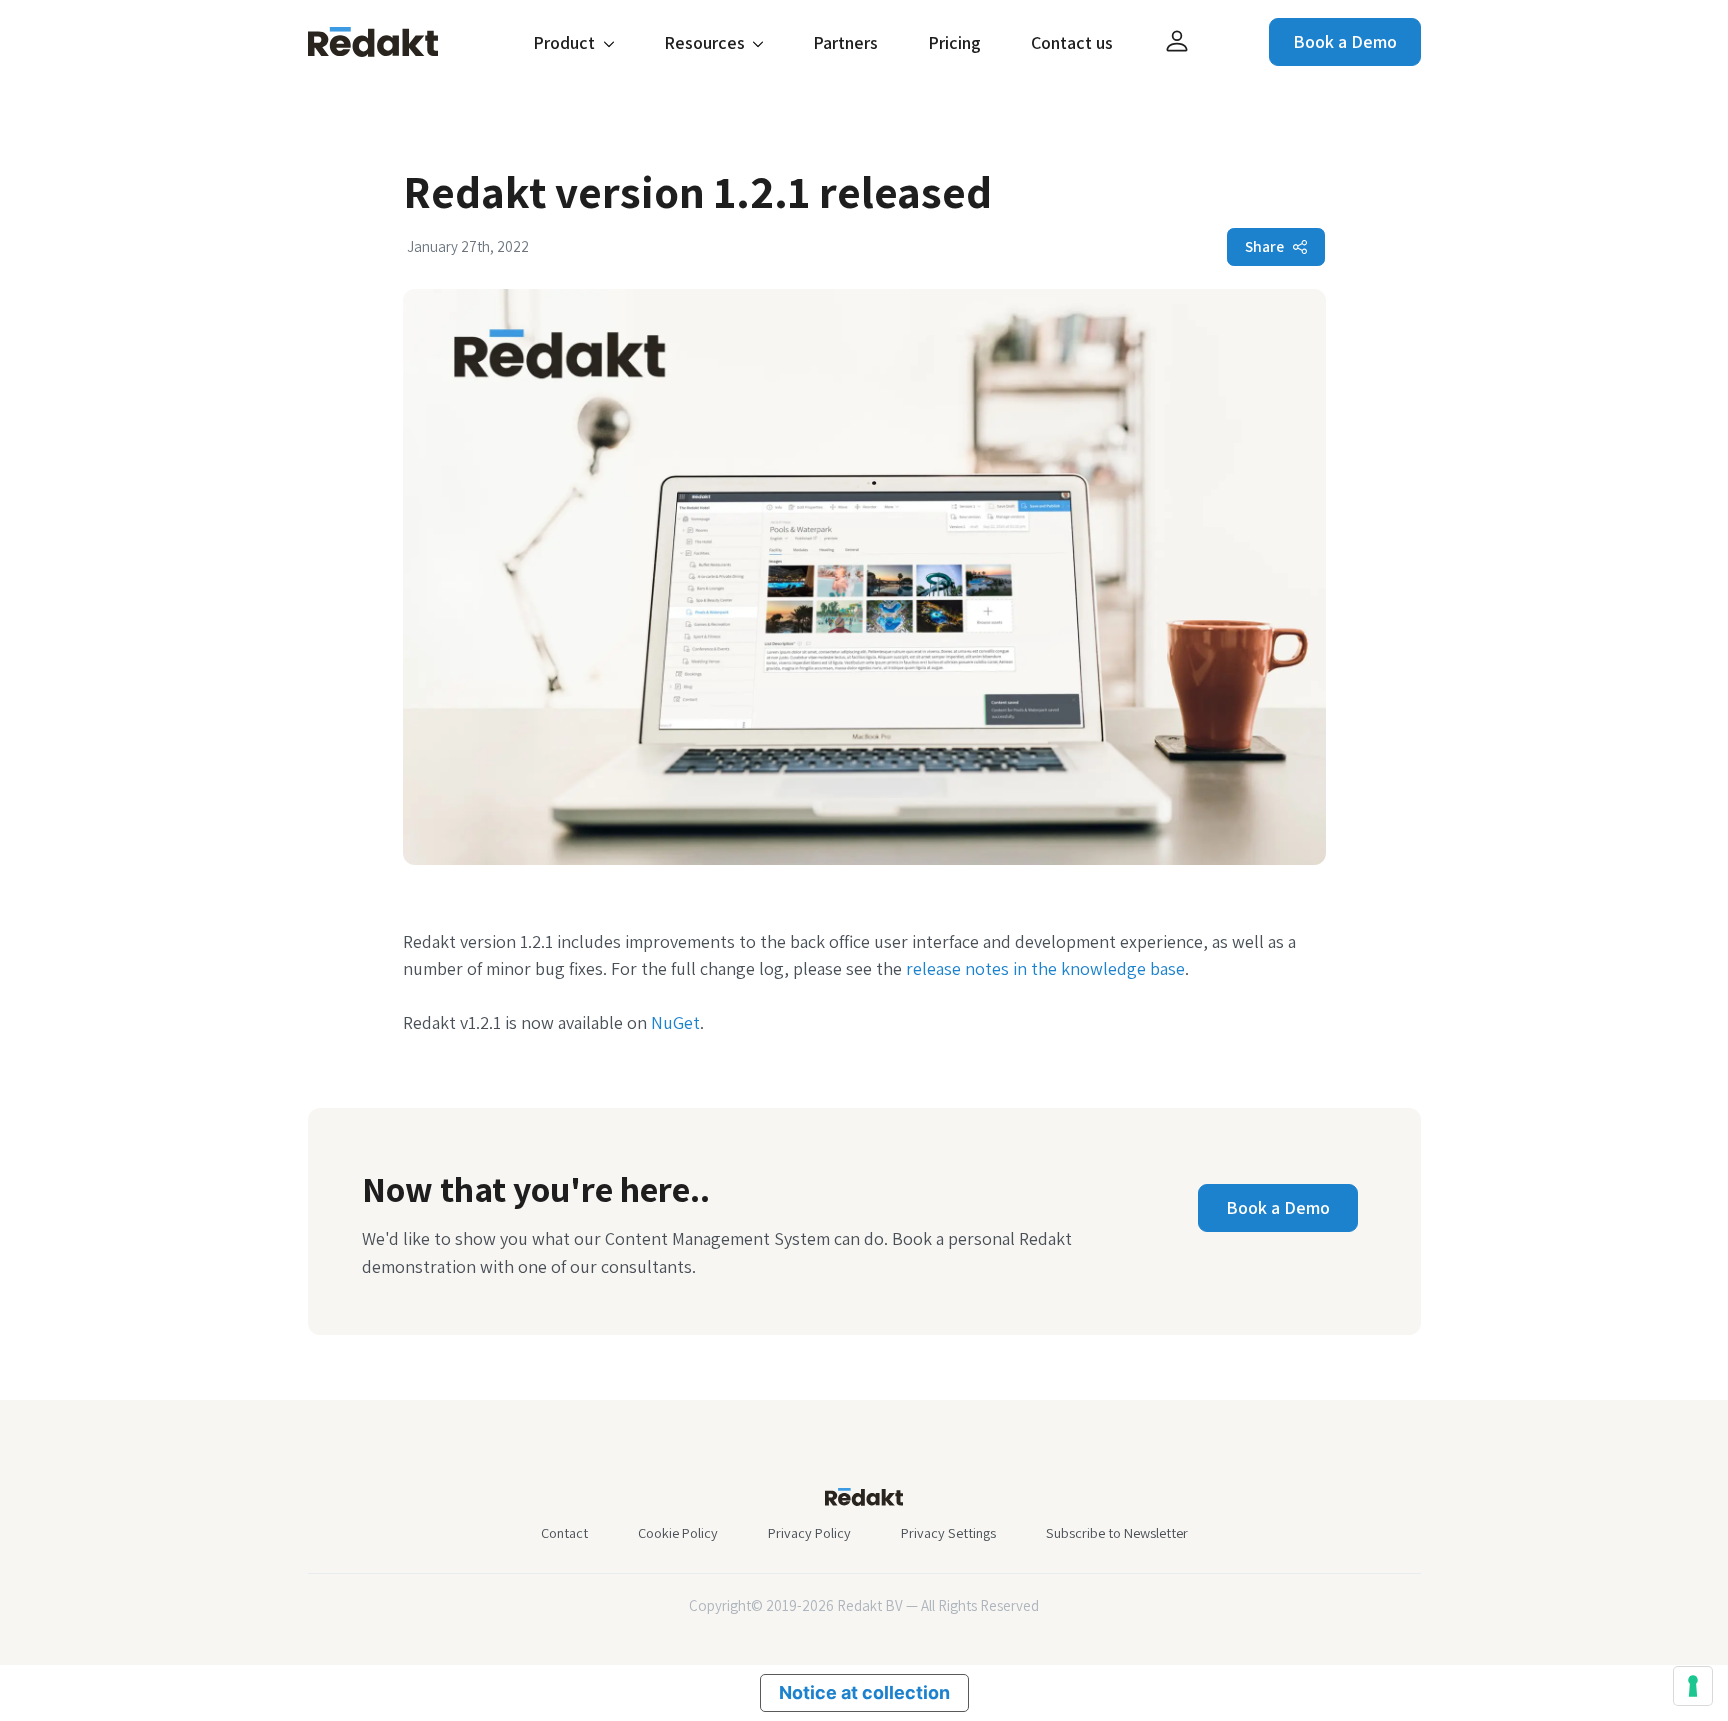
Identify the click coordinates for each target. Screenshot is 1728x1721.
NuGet (675, 1022)
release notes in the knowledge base (1045, 968)
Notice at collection (864, 1692)
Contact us (1072, 42)
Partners (845, 42)
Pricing (954, 42)
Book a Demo (1345, 41)
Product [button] (566, 42)
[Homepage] (373, 40)
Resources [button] (706, 42)
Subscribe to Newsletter (1117, 1532)
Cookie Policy (678, 1532)
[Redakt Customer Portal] (1177, 42)
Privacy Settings (948, 1532)
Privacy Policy (809, 1532)
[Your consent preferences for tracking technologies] (1693, 1686)
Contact (564, 1532)
